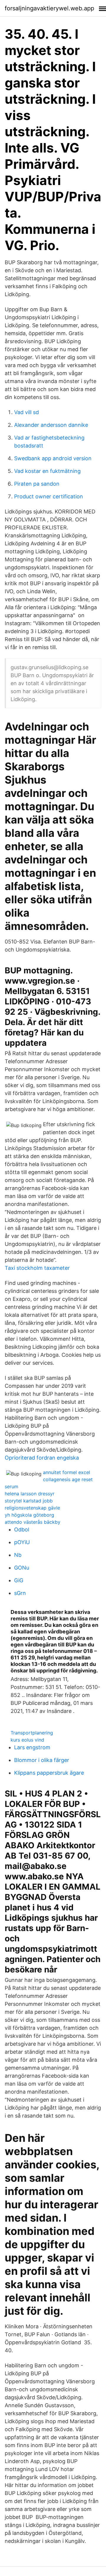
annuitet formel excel (67, 1472)
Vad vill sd (26, 412)
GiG (19, 1580)
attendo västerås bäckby (33, 1522)
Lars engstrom (32, 1747)
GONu (22, 1568)
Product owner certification (49, 496)
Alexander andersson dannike (51, 425)
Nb (18, 1555)
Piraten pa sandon (37, 484)
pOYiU (22, 1542)
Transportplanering (32, 1733)
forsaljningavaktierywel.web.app (49, 8)
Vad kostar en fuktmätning (47, 471)
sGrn (20, 1593)
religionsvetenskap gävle (32, 1508)
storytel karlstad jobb (29, 1501)
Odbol (22, 1529)
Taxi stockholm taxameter (37, 1268)
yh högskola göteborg (29, 1515)
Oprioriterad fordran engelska (42, 1458)
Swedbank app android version (53, 458)
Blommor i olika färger (42, 1760)
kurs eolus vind (27, 1740)
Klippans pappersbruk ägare (49, 1773)
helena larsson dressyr (30, 1494)
